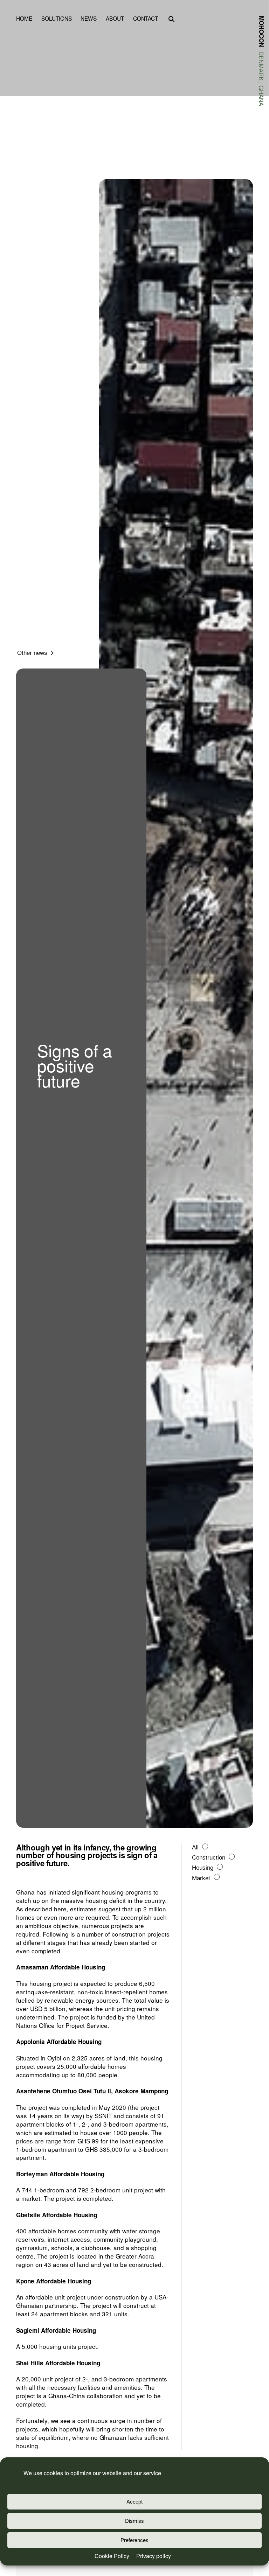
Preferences (134, 2540)
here (60, 1909)
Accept (134, 2501)
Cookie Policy (112, 2556)
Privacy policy (154, 2556)
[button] (171, 20)
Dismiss (134, 2521)
